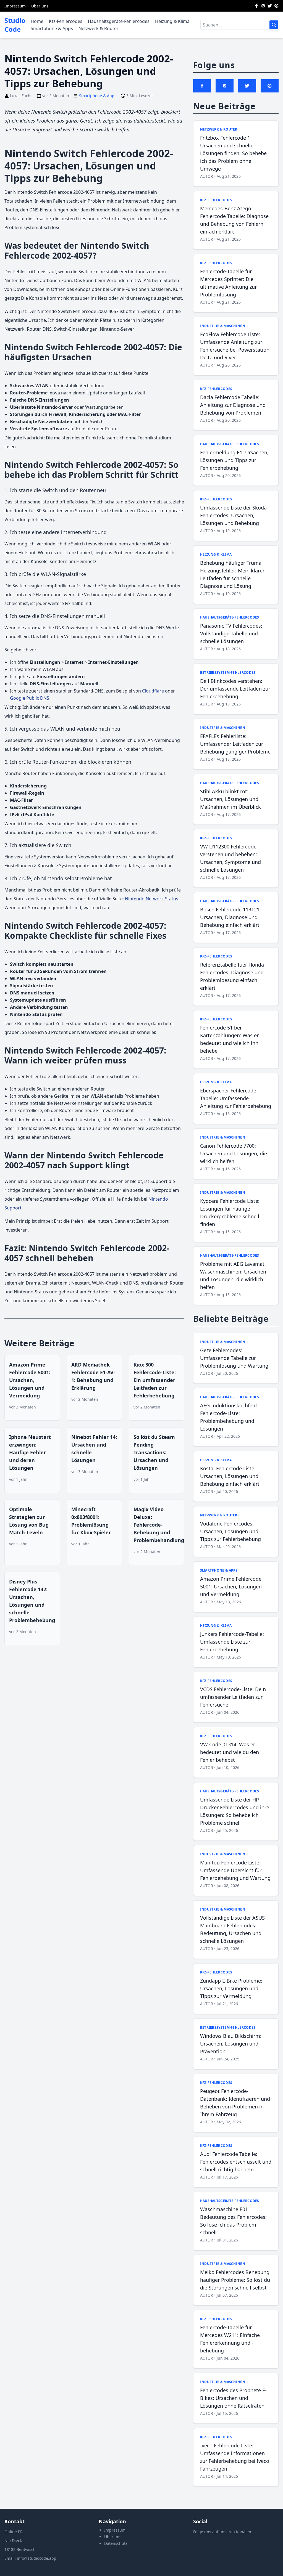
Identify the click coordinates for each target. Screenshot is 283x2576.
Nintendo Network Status (152, 899)
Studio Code (15, 25)
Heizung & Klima (172, 21)
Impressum (15, 6)
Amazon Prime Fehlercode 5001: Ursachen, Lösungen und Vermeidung (30, 1380)
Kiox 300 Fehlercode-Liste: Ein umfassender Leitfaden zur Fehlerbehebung (155, 1380)
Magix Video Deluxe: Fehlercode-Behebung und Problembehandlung (159, 1525)
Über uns (40, 6)
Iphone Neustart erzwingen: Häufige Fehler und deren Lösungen (30, 1452)
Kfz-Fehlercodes (66, 21)
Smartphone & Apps (52, 28)
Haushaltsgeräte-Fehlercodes (119, 21)
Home (37, 21)
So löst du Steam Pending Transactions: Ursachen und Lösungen (154, 1452)
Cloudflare (153, 691)
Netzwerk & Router (99, 28)
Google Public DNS (30, 698)
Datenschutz (116, 2543)
